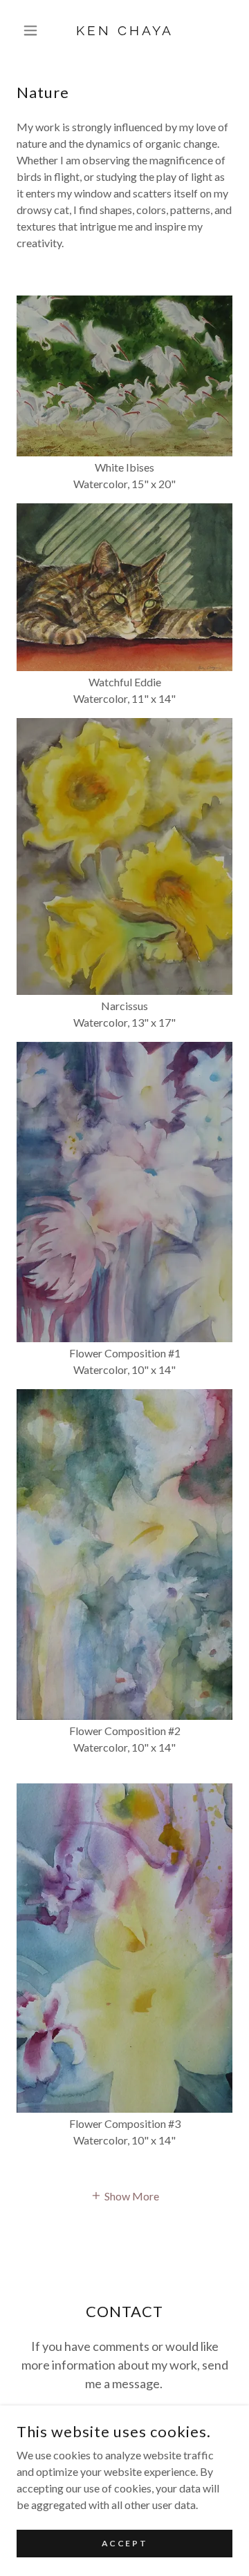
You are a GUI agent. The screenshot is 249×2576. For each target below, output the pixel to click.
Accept (124, 2543)
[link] (124, 31)
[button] (33, 30)
